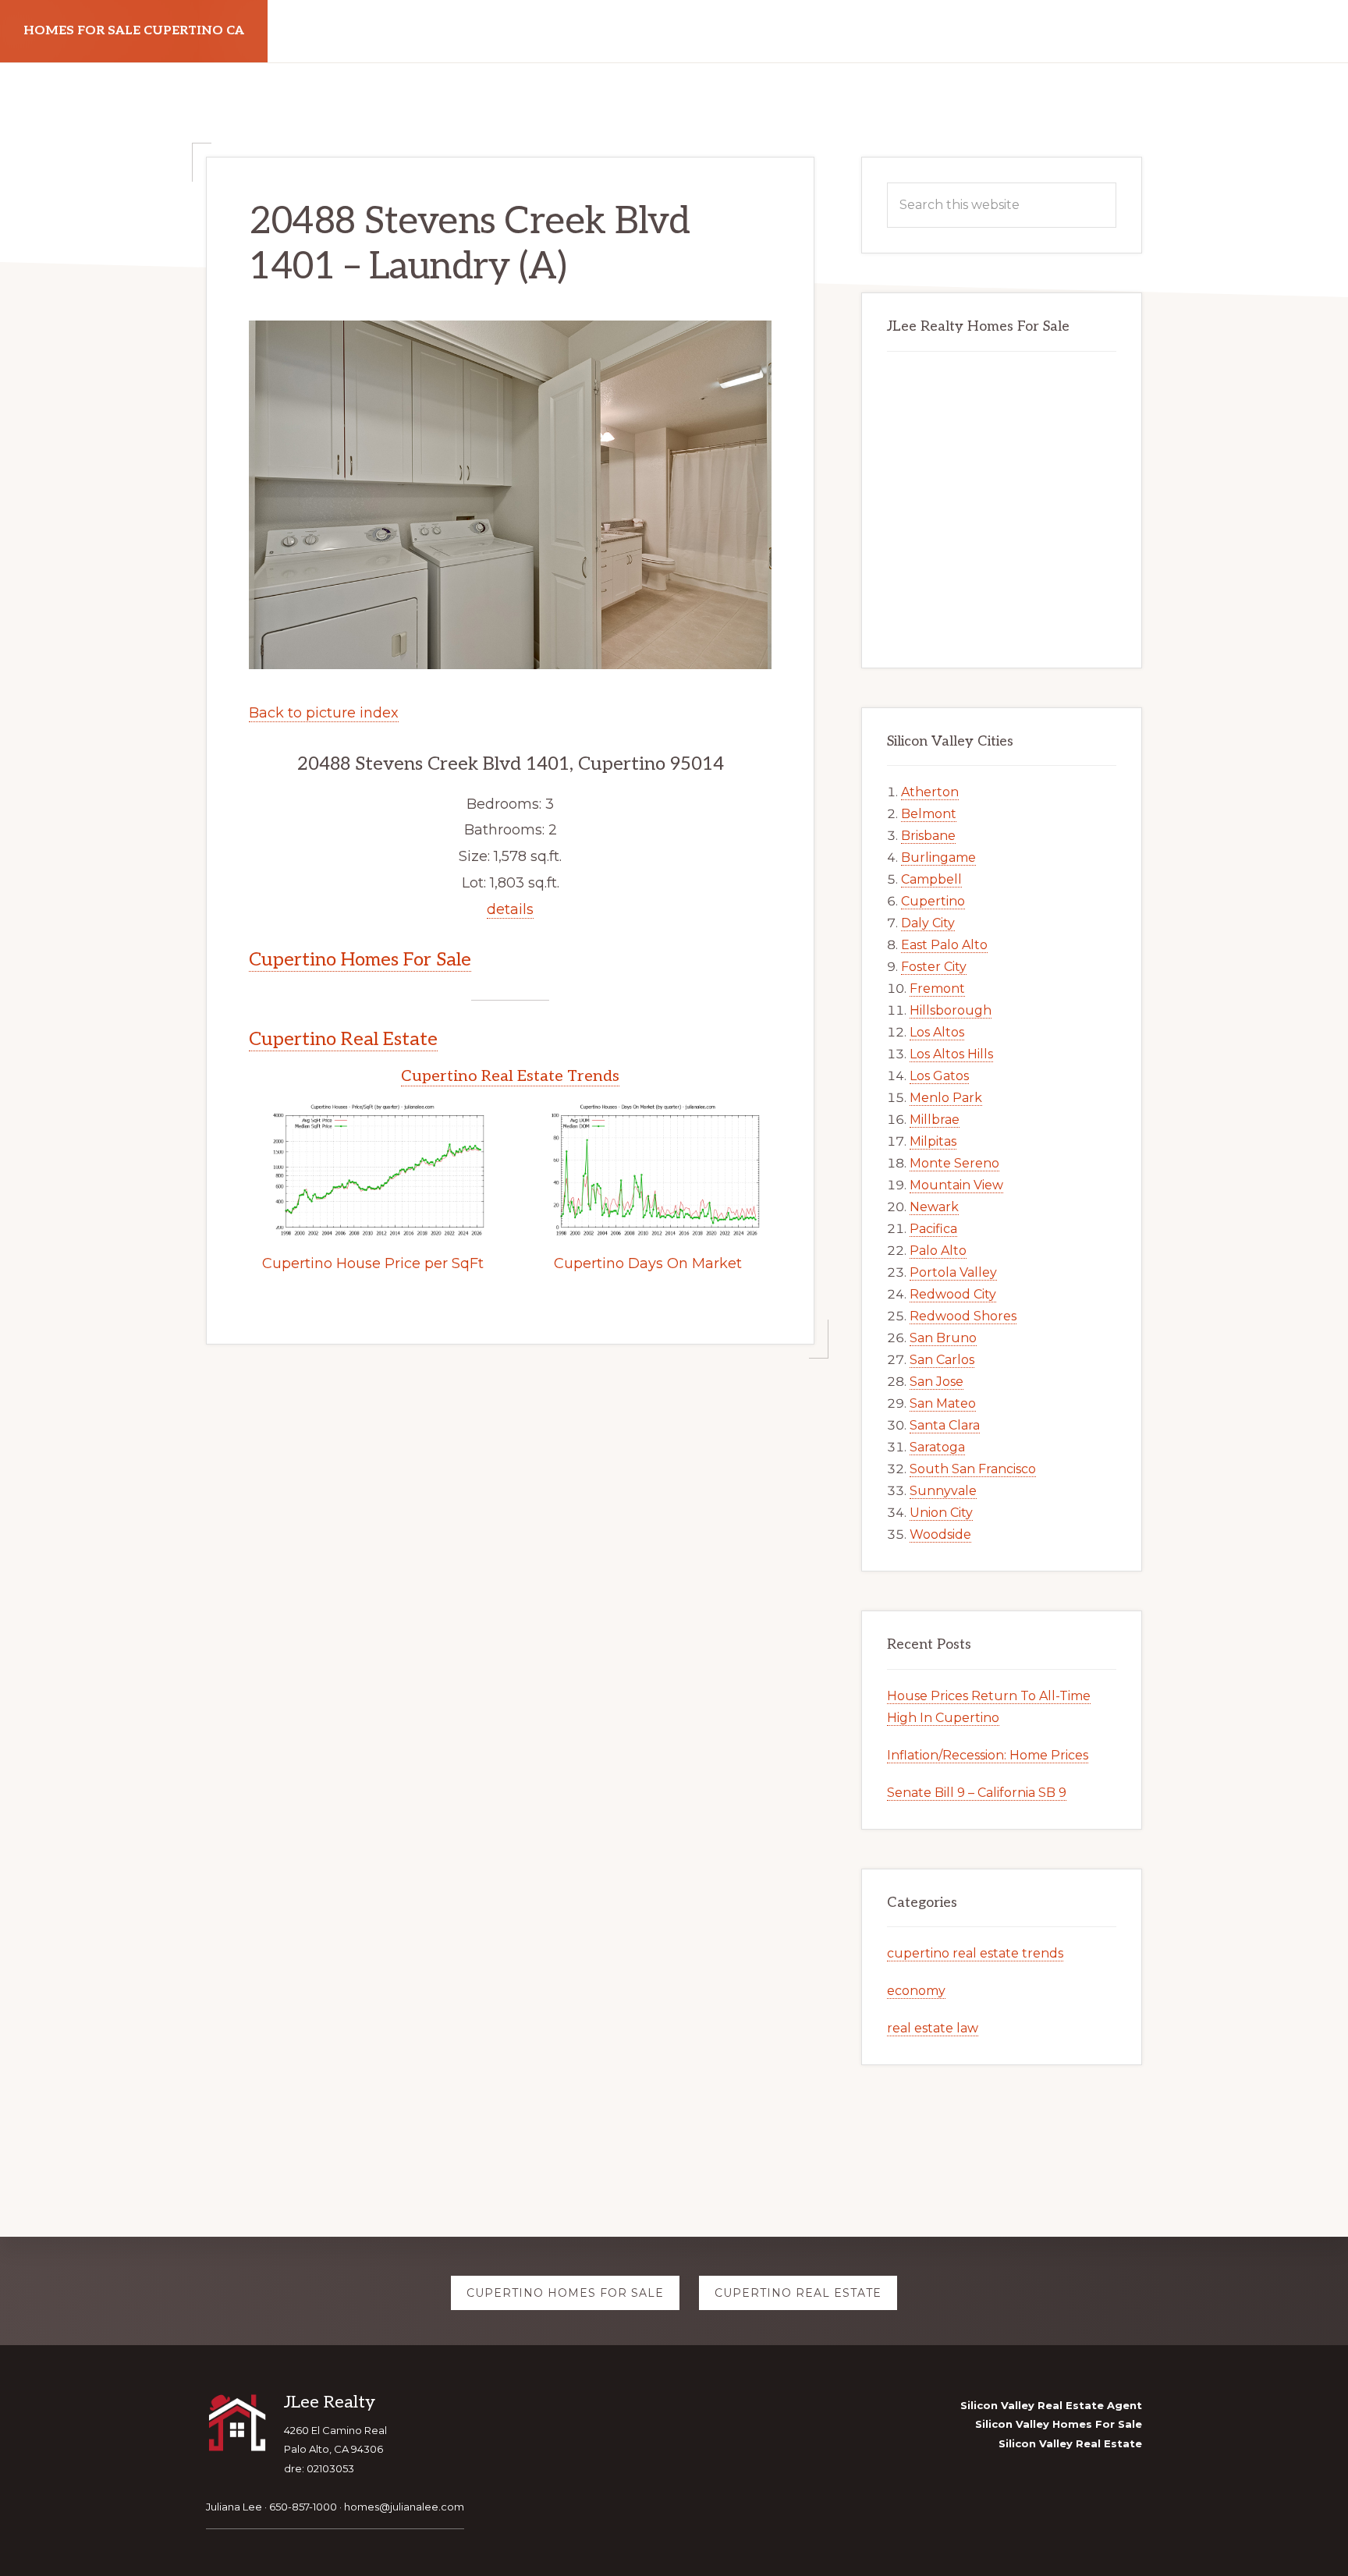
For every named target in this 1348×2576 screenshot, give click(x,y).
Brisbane (928, 836)
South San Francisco (973, 1469)
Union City (941, 1513)
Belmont (929, 814)
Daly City (928, 923)
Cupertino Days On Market (648, 1263)
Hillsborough (951, 1010)
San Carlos (942, 1360)
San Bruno (943, 1338)
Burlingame (938, 857)
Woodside (940, 1534)
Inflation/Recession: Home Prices (988, 1755)
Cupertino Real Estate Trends (510, 1076)
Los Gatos (939, 1076)
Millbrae (935, 1120)
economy (916, 1991)
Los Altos (937, 1032)
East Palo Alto (944, 945)
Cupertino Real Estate (343, 1039)
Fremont (937, 989)
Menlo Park (946, 1098)
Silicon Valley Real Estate (1070, 2443)
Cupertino (933, 901)
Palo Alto (938, 1251)
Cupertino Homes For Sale (360, 960)
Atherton (930, 792)
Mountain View (956, 1185)
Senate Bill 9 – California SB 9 (977, 1793)
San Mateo (943, 1403)
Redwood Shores (963, 1316)
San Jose (937, 1382)
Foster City (934, 967)
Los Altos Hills (951, 1054)
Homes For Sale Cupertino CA (134, 31)
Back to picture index (324, 713)
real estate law (933, 2028)
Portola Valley (953, 1272)
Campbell (931, 879)
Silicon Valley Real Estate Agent (1051, 2405)
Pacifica (933, 1229)
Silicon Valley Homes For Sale (1059, 2424)
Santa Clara (945, 1425)
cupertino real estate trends (975, 1953)
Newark (934, 1207)
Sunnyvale (943, 1491)
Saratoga (937, 1447)
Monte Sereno (954, 1163)
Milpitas (933, 1141)
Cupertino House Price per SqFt (373, 1263)
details (510, 909)
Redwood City (953, 1294)
